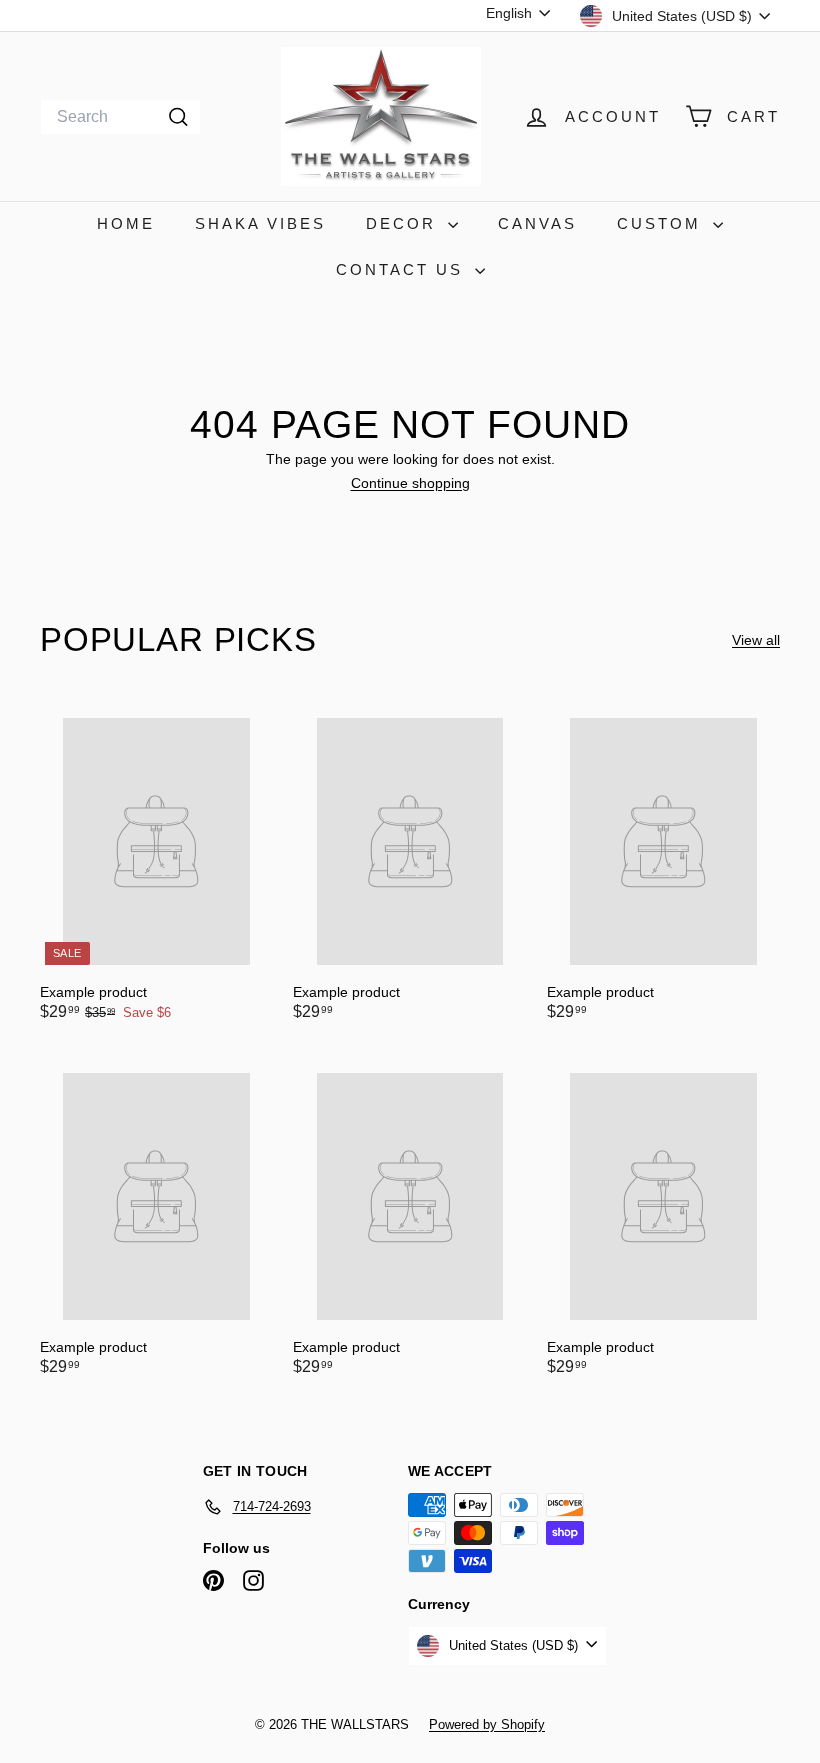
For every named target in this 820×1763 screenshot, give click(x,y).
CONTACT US (403, 269)
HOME (126, 223)
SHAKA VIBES (260, 223)
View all (756, 640)
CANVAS (537, 223)
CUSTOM (662, 223)
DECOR (404, 223)
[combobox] (120, 117)
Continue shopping (410, 483)
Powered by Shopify (487, 1724)
